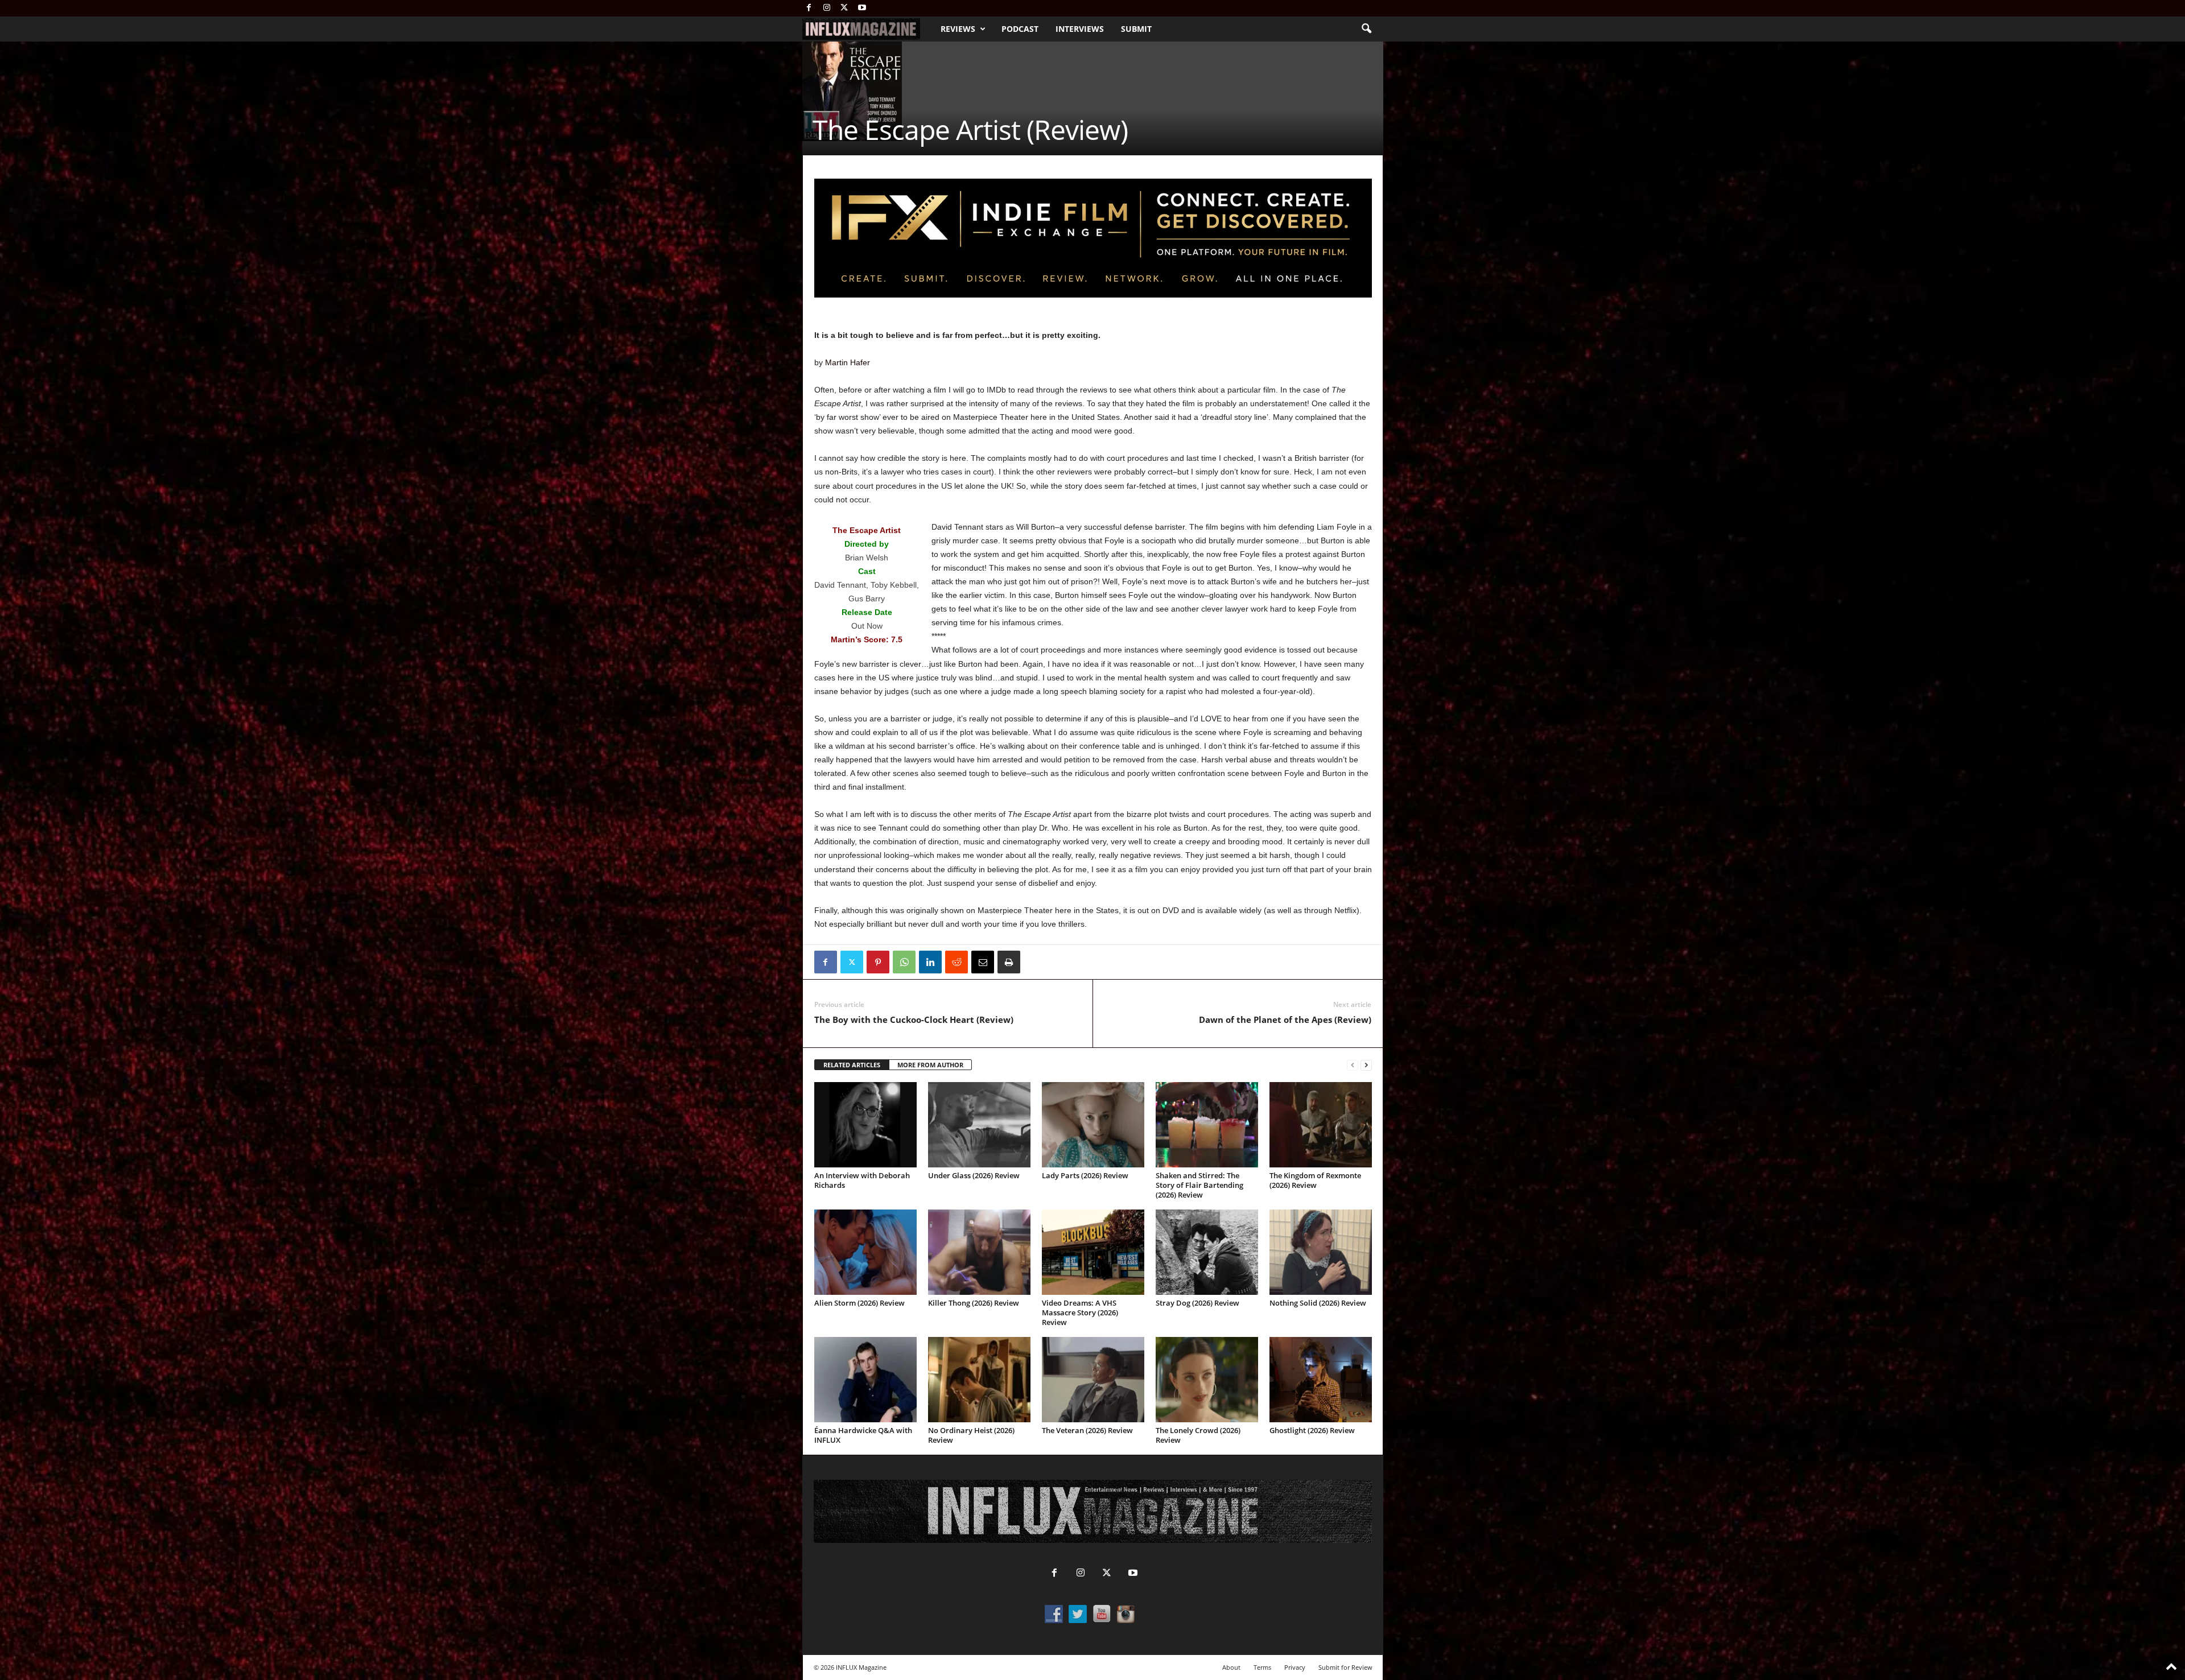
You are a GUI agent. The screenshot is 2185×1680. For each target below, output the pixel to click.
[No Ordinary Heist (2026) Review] (979, 1380)
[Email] (983, 962)
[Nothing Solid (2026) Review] (1321, 1252)
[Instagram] (827, 8)
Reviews (958, 29)
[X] (844, 8)
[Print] (1009, 962)
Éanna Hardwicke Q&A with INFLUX (863, 1435)
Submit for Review (1345, 1667)
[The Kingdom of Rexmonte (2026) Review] (1321, 1125)
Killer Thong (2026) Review (974, 1303)
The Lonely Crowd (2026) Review (1198, 1435)
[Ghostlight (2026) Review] (1321, 1380)
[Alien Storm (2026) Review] (865, 1252)
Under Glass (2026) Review (974, 1175)
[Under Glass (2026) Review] (979, 1125)
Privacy (1295, 1667)
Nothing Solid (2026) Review (1318, 1303)
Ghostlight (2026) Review (1312, 1430)
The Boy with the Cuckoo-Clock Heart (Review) (914, 1019)
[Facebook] (809, 8)
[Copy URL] (1035, 962)
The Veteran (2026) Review (1087, 1430)
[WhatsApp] (904, 962)
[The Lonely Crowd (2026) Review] (1207, 1380)
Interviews (1080, 29)
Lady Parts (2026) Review (1085, 1175)
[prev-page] (1353, 1065)
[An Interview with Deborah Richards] (865, 1125)
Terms (1262, 1667)
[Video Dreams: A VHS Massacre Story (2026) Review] (1093, 1252)
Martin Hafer (848, 362)
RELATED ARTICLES (852, 1065)
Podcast (1020, 29)
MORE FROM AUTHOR (930, 1065)
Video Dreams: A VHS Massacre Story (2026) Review (1080, 1312)
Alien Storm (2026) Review (859, 1303)
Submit (1136, 29)
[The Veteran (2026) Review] (1093, 1380)
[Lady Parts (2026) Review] (1093, 1125)
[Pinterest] (878, 962)
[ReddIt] (957, 962)
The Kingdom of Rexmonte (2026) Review (1315, 1180)
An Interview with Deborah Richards (862, 1180)
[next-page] (1366, 1065)
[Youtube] (862, 8)
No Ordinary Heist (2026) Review (971, 1435)
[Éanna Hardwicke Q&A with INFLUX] (865, 1380)
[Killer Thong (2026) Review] (979, 1252)
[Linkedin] (930, 962)
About (1231, 1667)
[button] (1366, 29)
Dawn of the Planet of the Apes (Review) (1285, 1019)
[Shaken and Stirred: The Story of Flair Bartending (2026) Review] (1207, 1125)
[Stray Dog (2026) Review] (1207, 1252)
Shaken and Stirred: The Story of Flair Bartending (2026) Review (1199, 1185)
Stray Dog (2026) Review (1197, 1303)
